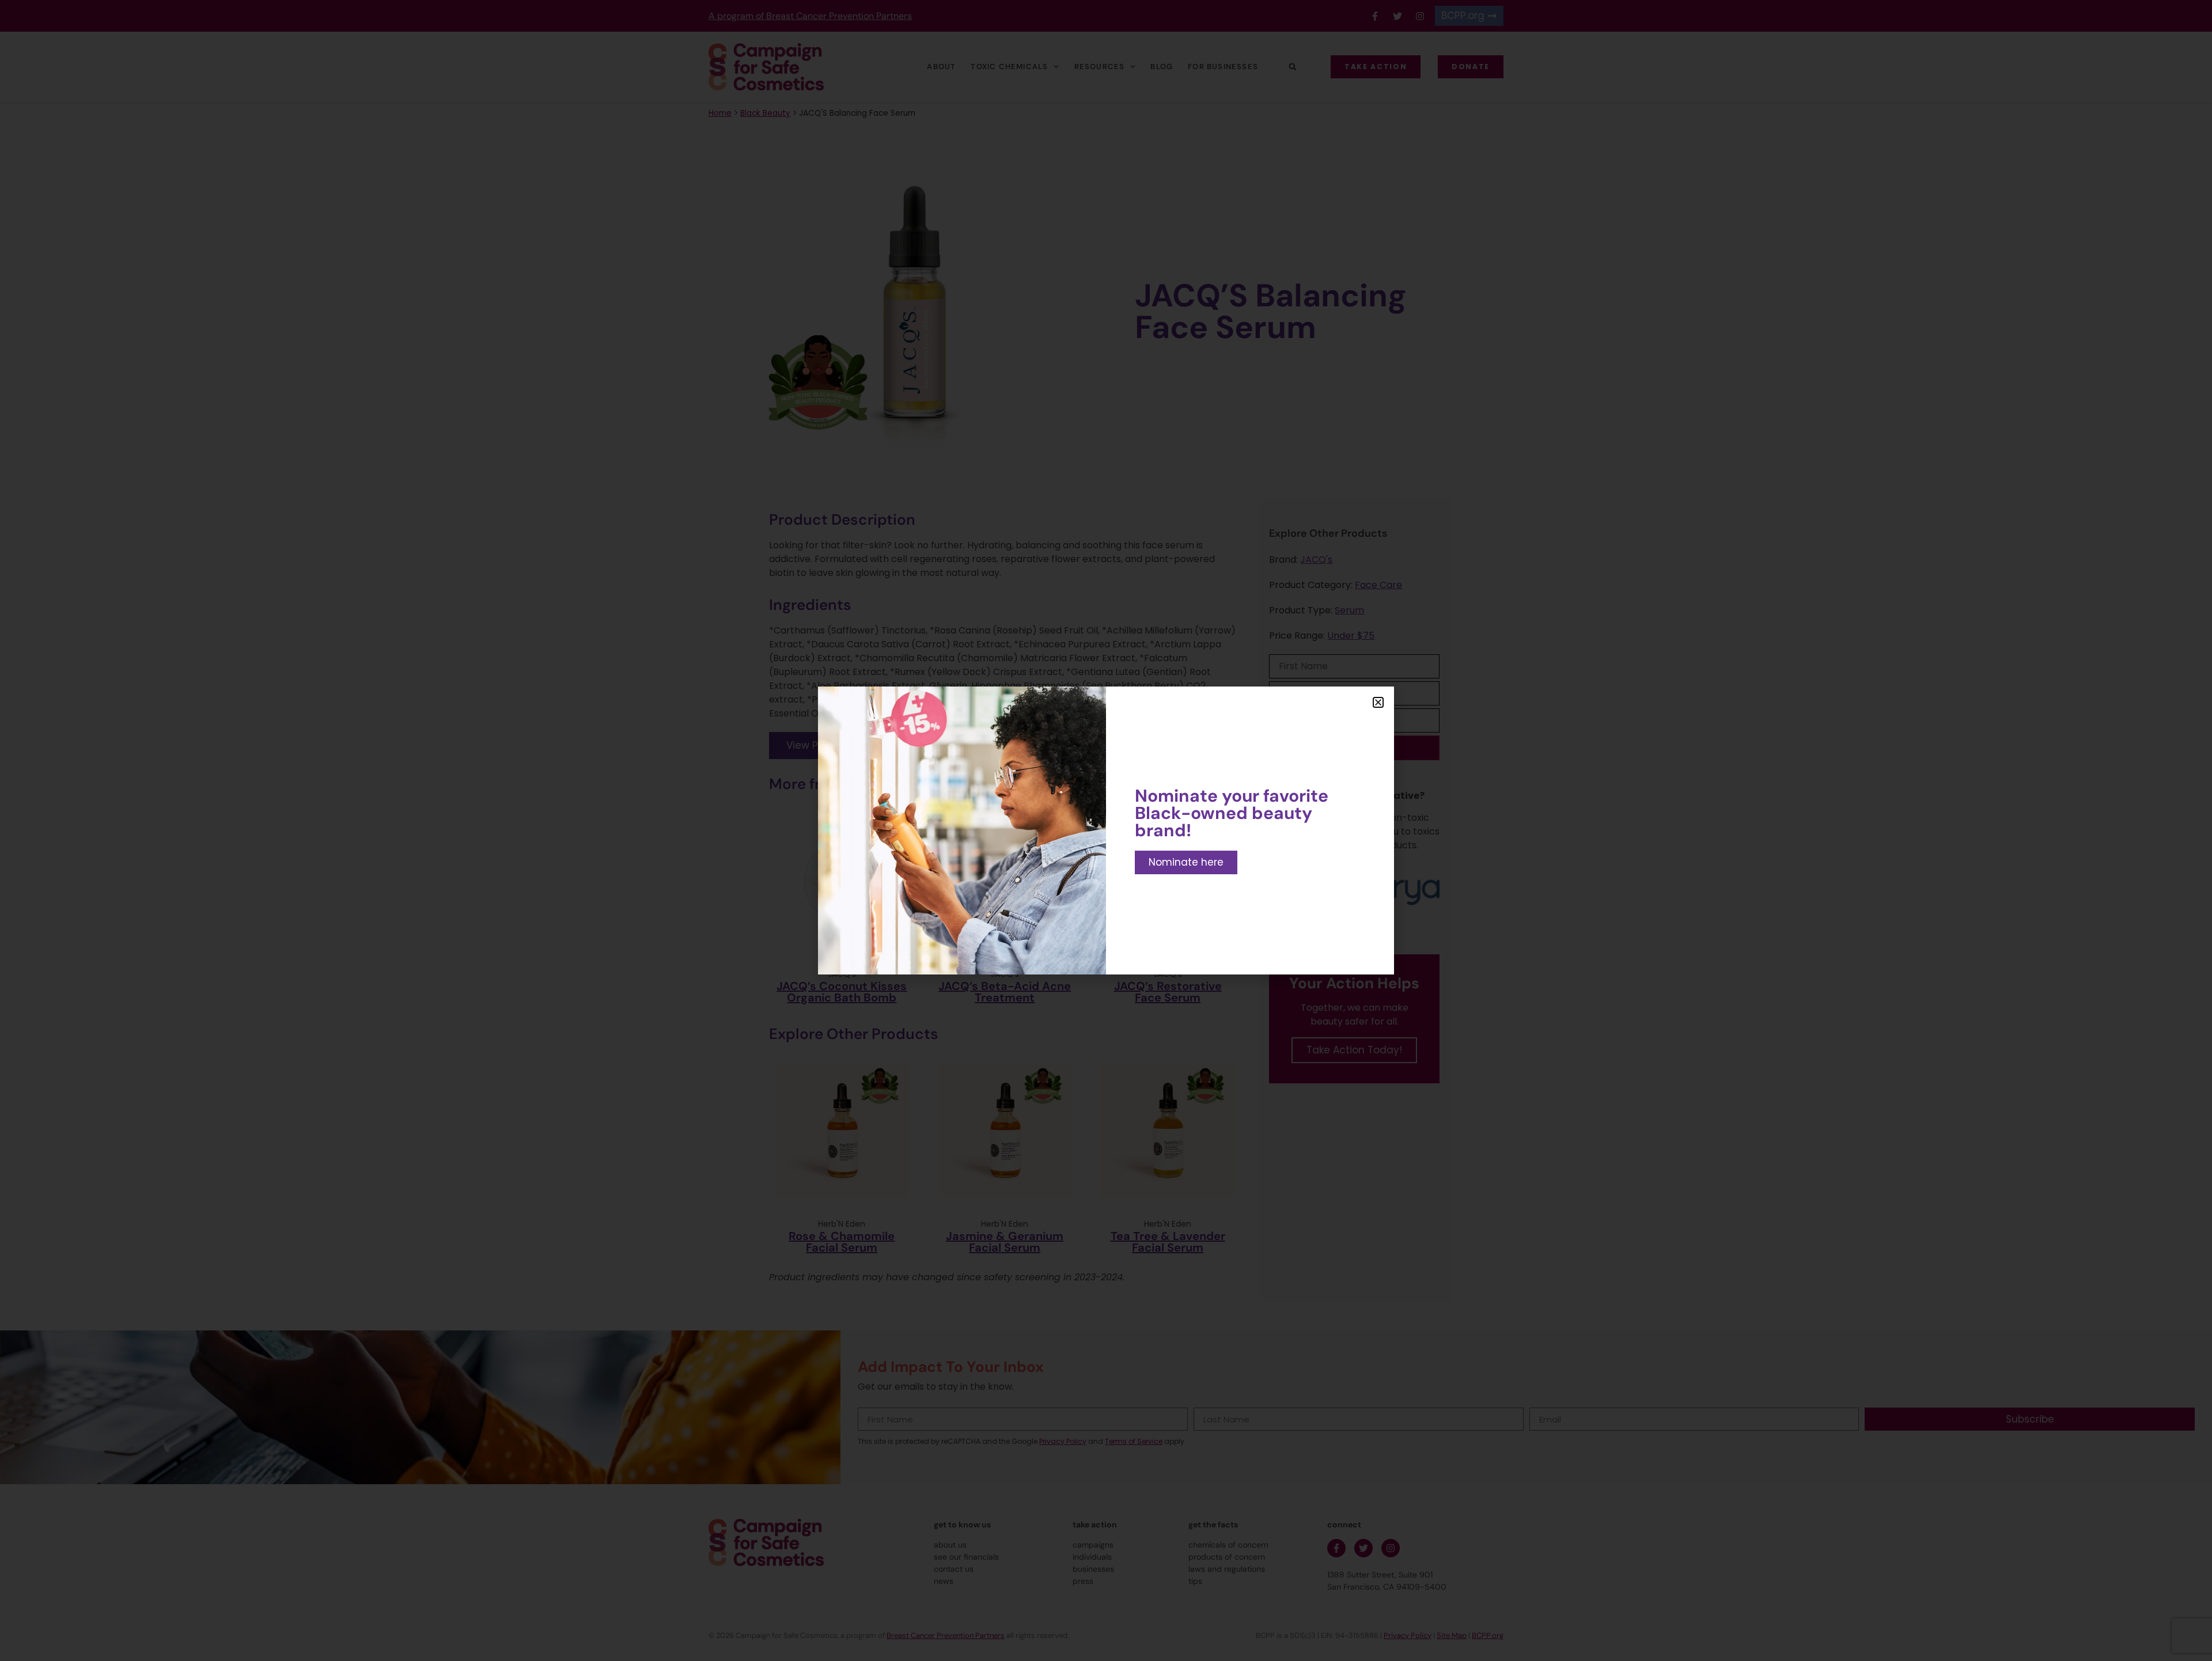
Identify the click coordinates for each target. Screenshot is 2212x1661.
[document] (1106, 830)
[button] (1378, 702)
